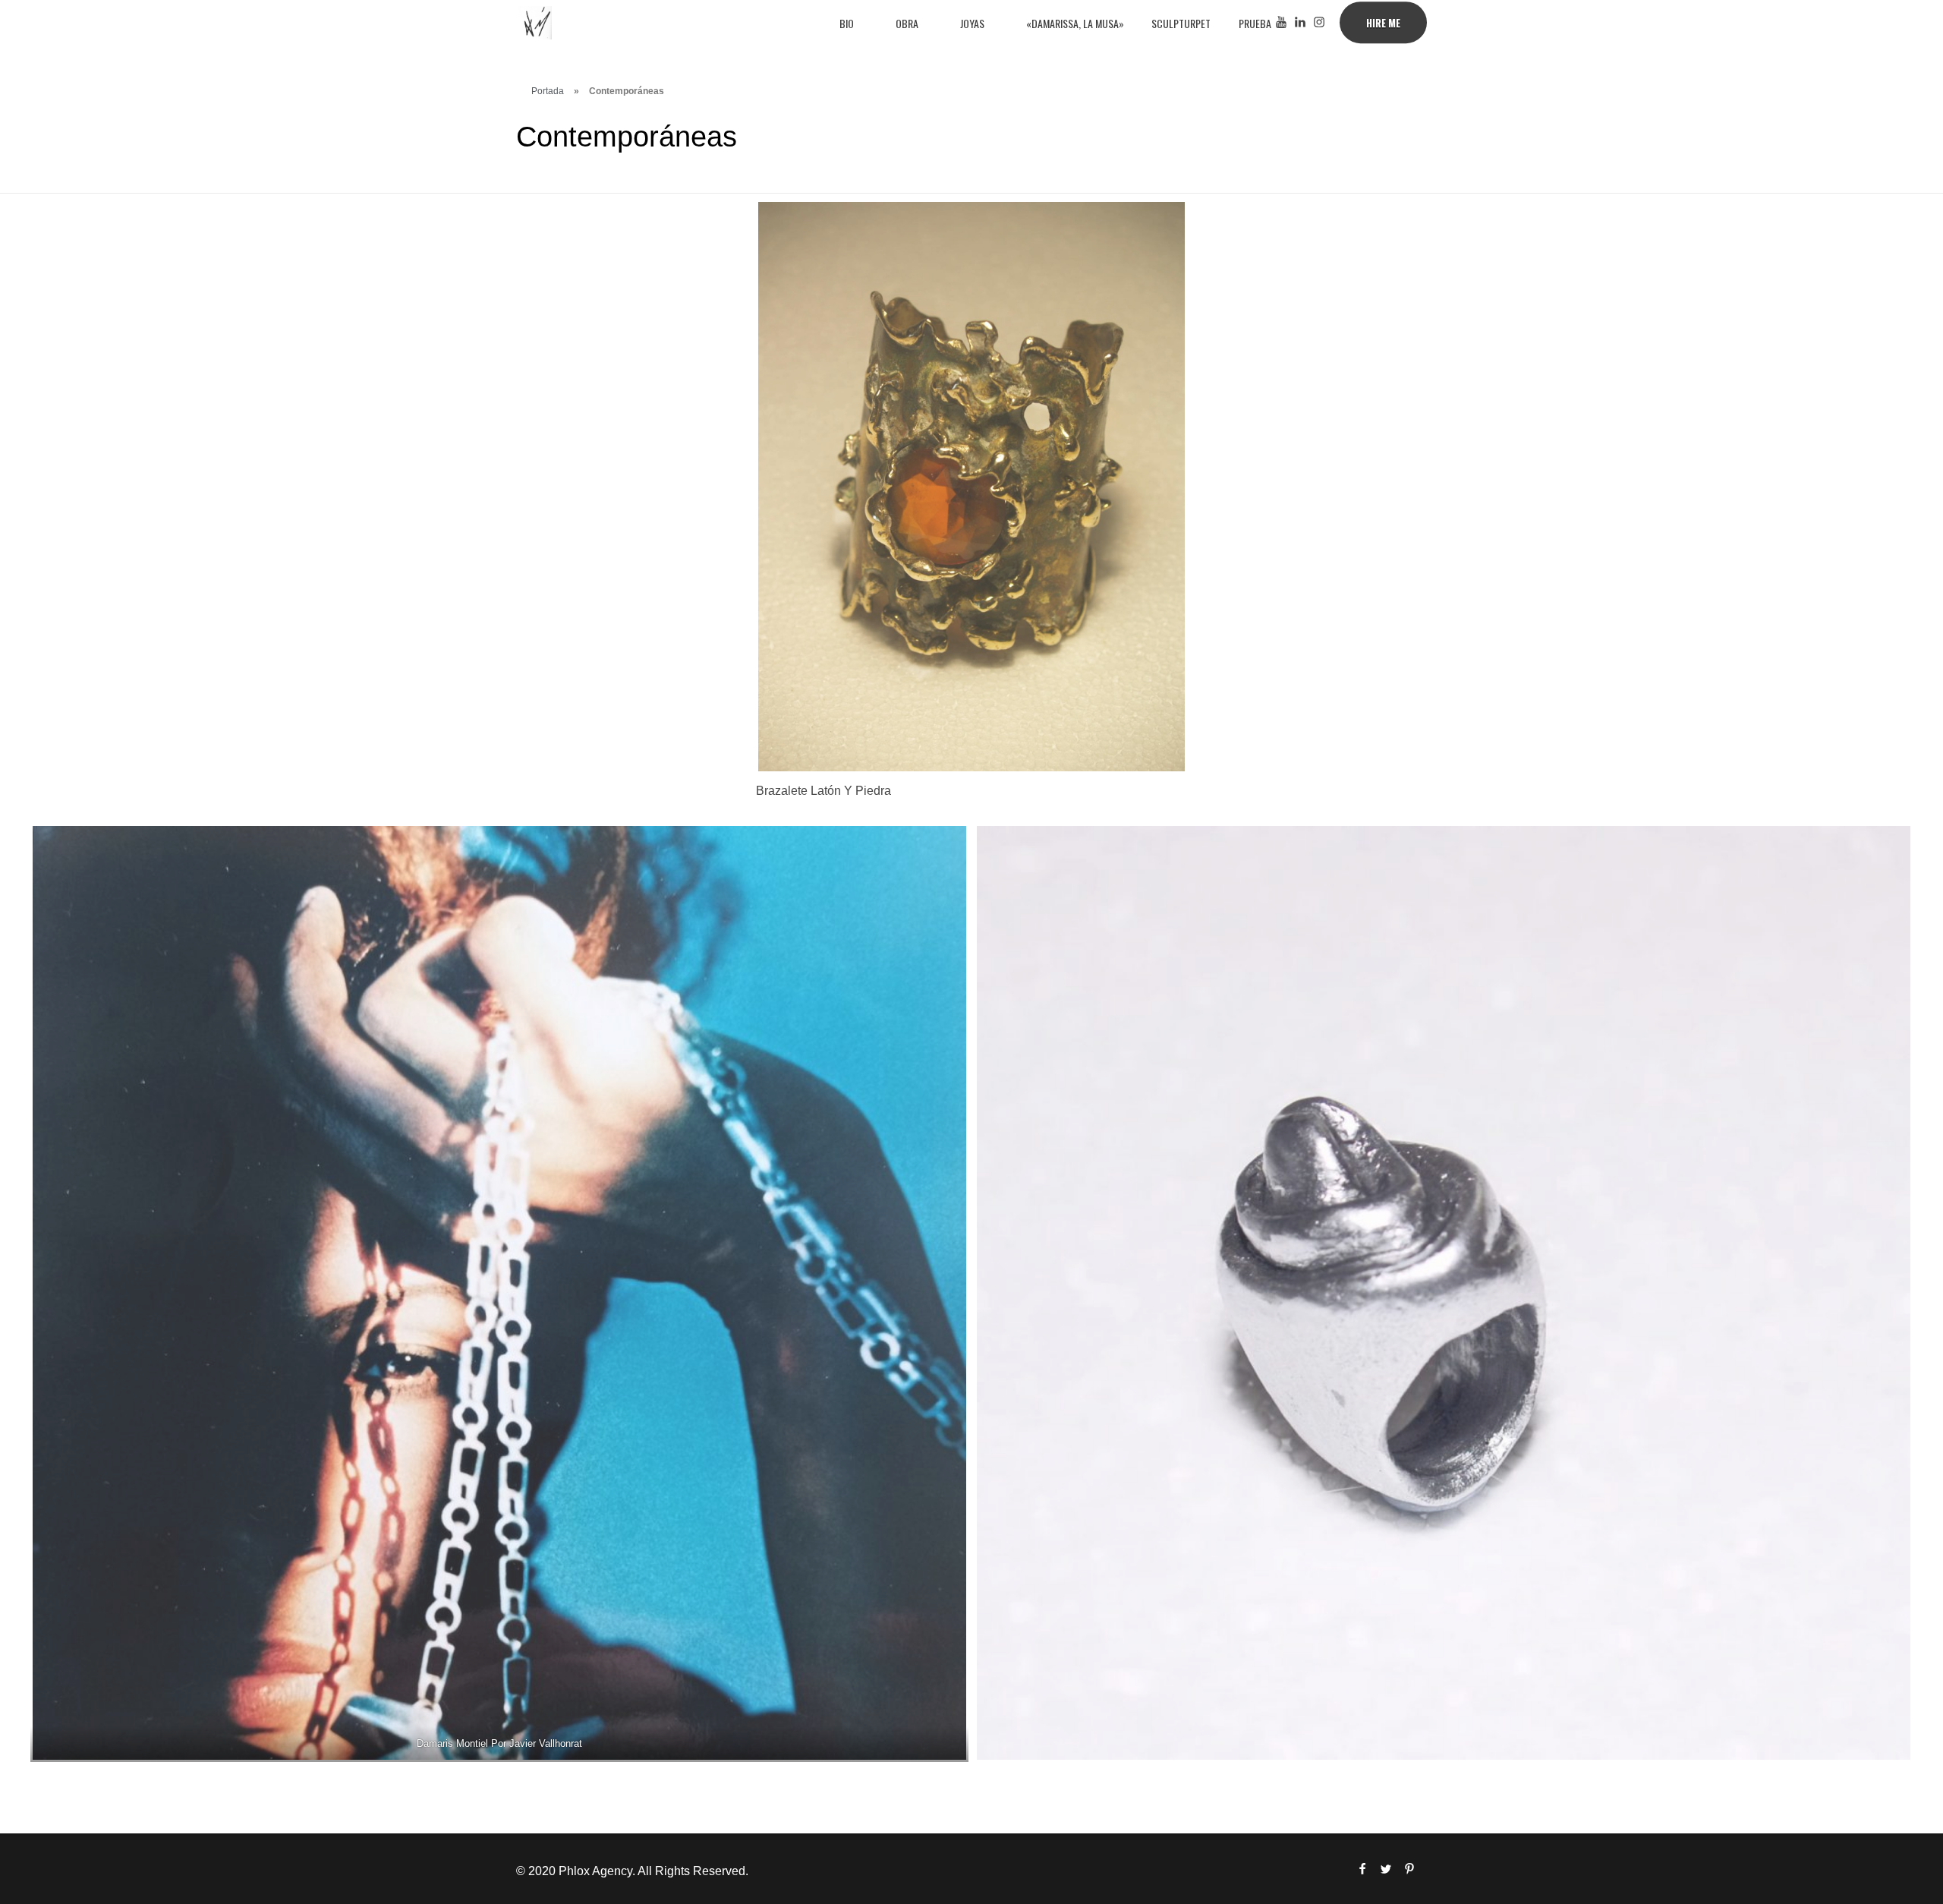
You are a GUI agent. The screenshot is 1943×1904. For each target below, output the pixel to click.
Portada (548, 91)
